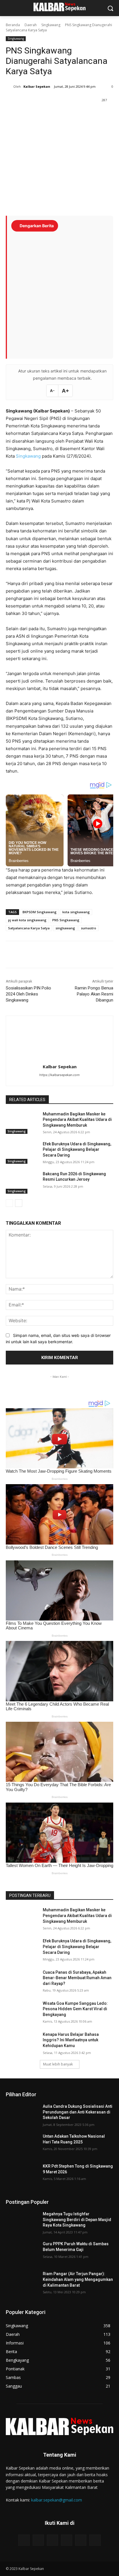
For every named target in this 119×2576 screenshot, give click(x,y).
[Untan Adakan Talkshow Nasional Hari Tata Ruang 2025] (22, 2145)
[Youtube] (52, 2540)
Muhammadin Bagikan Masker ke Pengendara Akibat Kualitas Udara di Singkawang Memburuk (77, 1120)
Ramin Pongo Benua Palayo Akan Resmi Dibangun (94, 994)
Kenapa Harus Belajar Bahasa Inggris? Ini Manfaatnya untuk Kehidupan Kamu (71, 2040)
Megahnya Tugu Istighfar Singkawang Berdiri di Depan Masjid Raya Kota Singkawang (77, 2219)
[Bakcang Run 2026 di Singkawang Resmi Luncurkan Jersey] (22, 1182)
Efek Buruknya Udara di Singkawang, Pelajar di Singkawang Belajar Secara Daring (77, 1150)
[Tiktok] (67, 2540)
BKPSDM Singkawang (40, 912)
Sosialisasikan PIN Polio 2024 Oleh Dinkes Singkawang (28, 994)
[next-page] (19, 1203)
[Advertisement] (59, 292)
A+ (65, 391)
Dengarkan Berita (36, 226)
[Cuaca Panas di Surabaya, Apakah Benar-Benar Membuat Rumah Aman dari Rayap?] (22, 1981)
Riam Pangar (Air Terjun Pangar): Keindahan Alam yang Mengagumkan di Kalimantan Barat (78, 2279)
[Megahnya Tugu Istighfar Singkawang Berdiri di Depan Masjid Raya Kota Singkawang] (22, 2223)
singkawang (65, 928)
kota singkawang (76, 912)
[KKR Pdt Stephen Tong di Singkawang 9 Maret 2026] (22, 2175)
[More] (83, 115)
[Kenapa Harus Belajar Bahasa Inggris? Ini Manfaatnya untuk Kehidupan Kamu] (22, 2043)
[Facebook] (30, 115)
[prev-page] (9, 1203)
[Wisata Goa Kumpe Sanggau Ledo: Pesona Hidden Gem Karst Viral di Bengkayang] (22, 2012)
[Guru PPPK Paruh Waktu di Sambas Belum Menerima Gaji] (22, 2252)
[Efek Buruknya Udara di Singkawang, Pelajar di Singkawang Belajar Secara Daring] (22, 1153)
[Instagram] (38, 2540)
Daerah (31, 25)
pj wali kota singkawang (27, 920)
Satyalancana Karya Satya (29, 928)
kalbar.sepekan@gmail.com (57, 2500)
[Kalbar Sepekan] (10, 87)
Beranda (13, 25)
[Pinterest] (56, 115)
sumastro (89, 928)
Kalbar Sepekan (37, 86)
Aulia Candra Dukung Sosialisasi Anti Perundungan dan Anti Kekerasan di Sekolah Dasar (78, 2112)
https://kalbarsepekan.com (59, 1075)
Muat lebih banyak (58, 2064)
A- (52, 391)
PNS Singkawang (66, 920)
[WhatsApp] (70, 115)
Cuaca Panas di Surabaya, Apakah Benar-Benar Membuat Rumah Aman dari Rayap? (77, 1978)
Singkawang (51, 25)
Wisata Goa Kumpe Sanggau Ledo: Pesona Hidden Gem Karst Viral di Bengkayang (75, 2009)
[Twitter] (43, 115)
